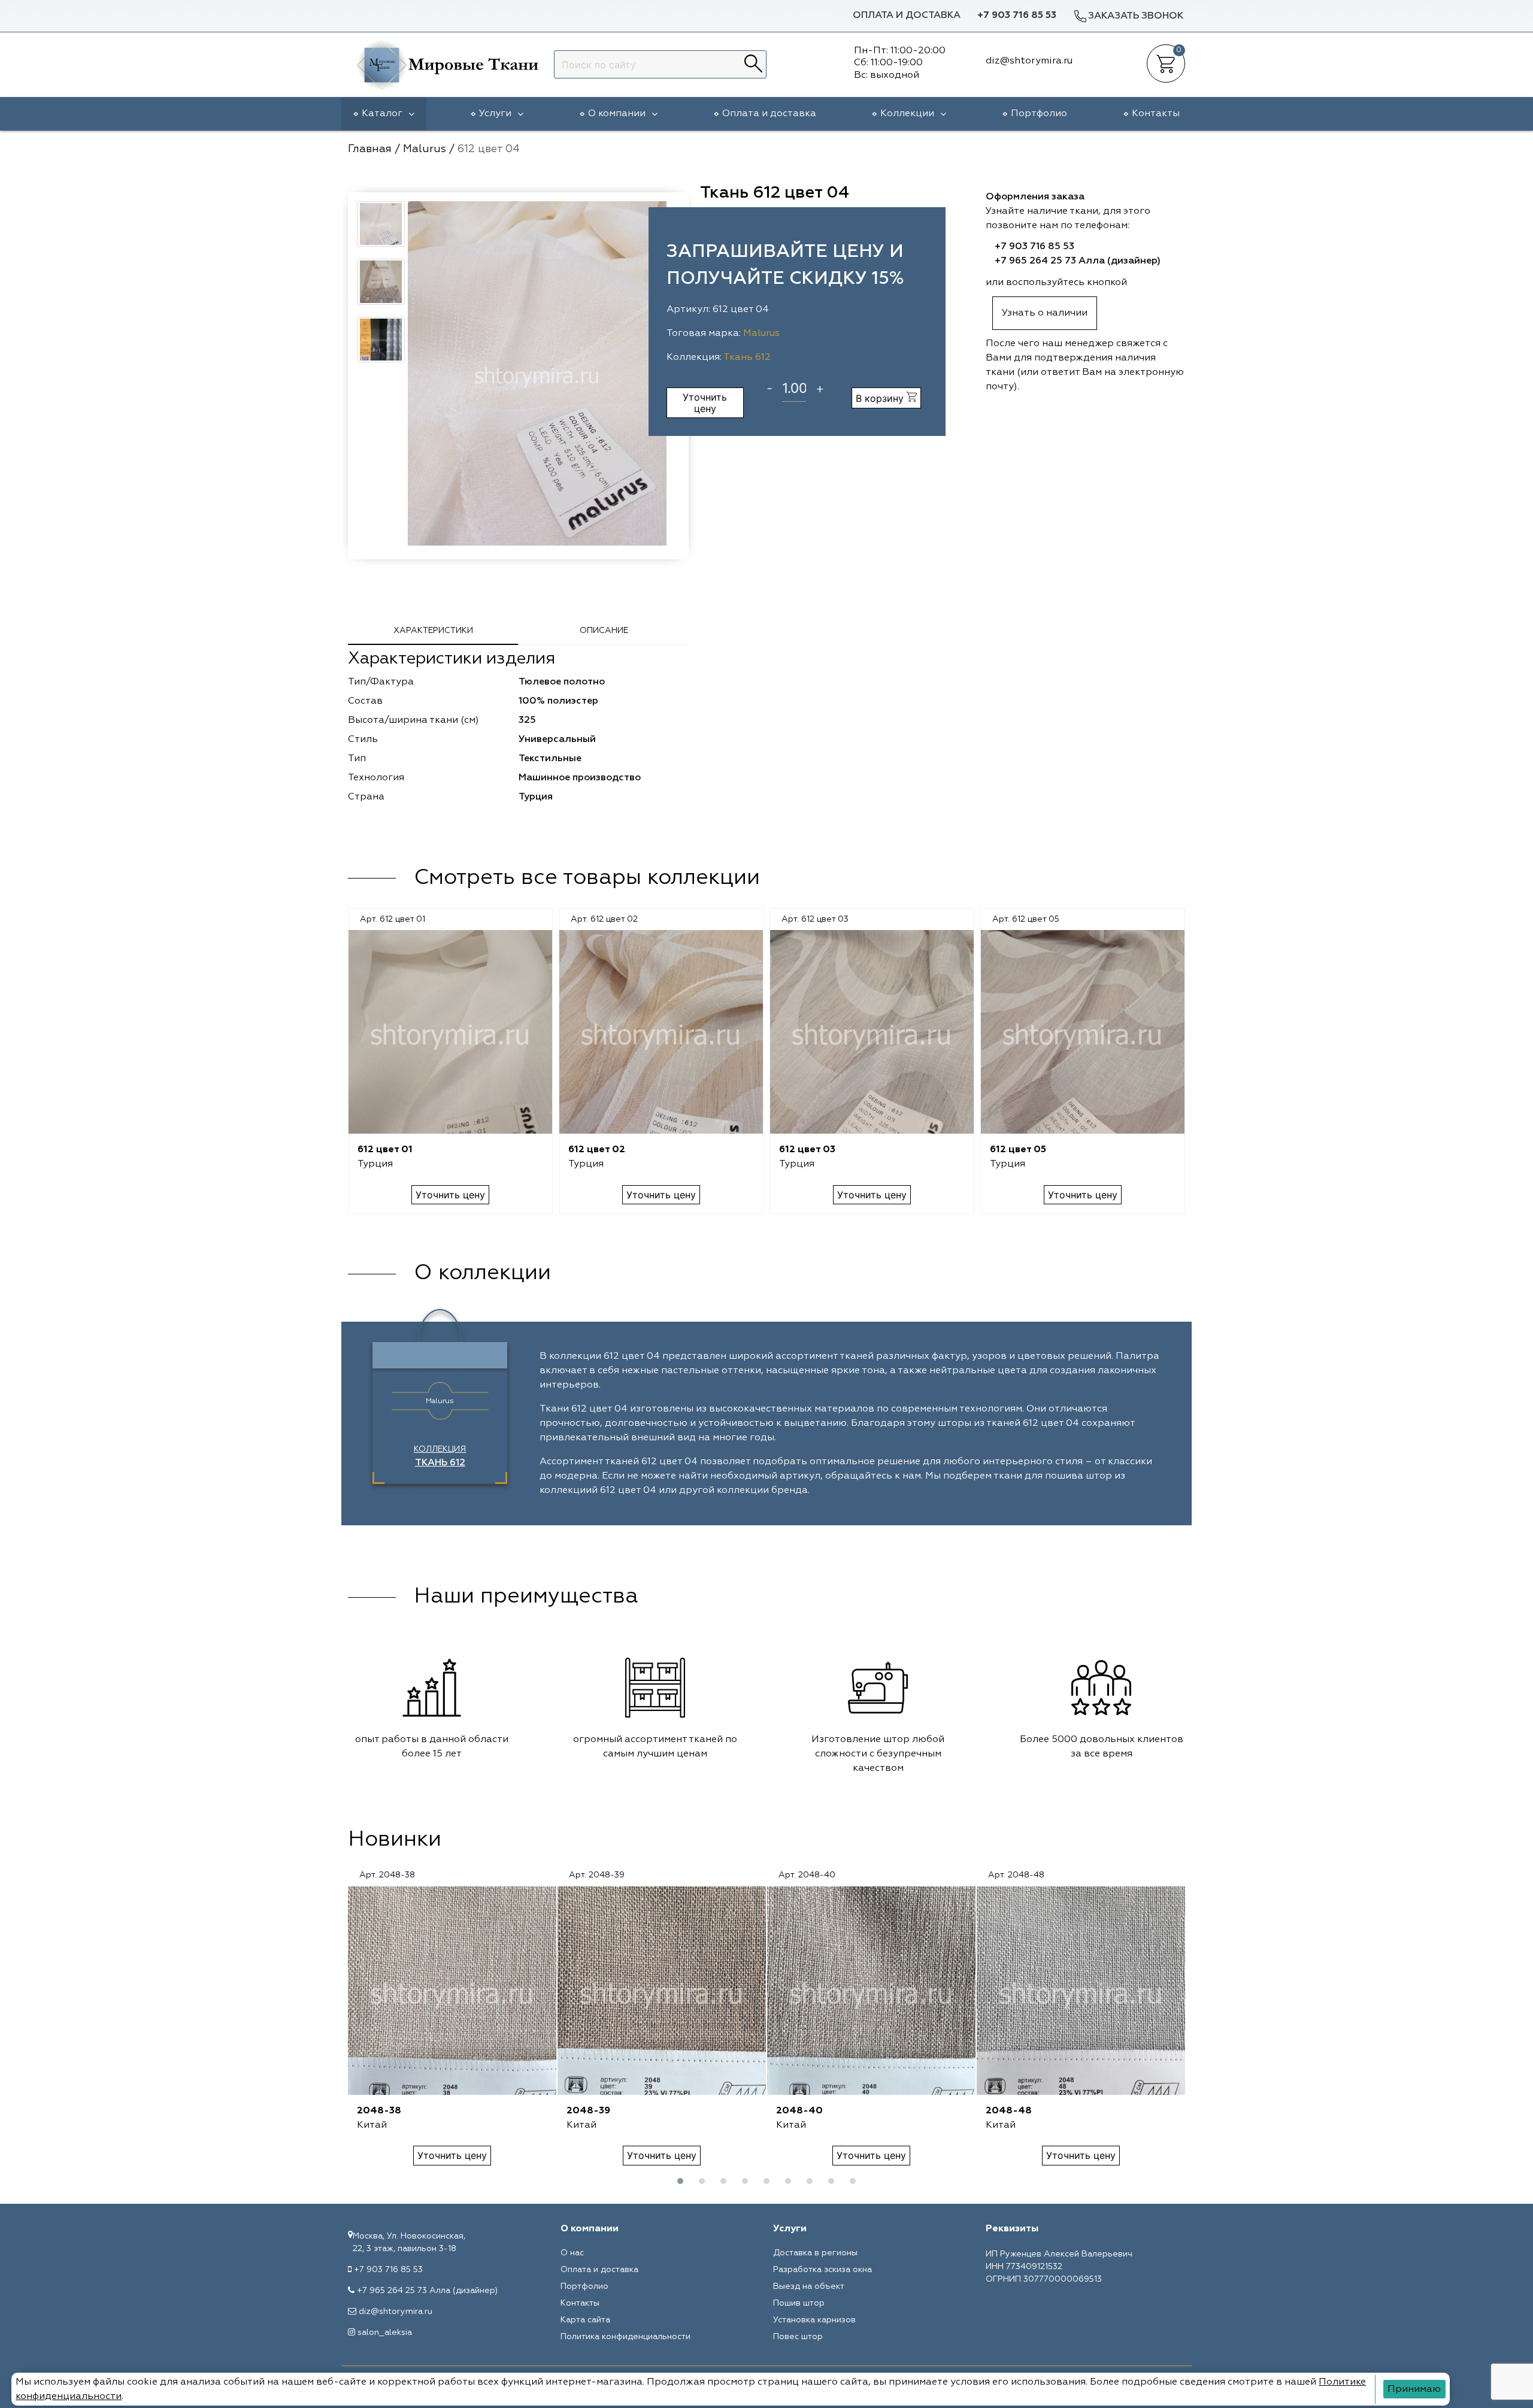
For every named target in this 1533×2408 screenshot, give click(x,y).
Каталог (382, 114)
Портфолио (1039, 114)
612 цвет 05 (1018, 1150)
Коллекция (440, 1456)
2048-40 (799, 2111)
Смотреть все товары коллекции (587, 878)
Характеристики (433, 631)
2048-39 (588, 2111)
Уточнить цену (705, 402)
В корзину (881, 398)
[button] (680, 2181)
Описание (604, 631)
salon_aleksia (385, 2333)
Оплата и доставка (907, 16)
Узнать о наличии (1045, 313)
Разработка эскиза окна (822, 2270)
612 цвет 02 (597, 1150)
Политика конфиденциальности (625, 2337)
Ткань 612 (747, 358)
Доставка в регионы (815, 2253)
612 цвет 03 (807, 1150)
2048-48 (1009, 2111)
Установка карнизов (814, 2320)
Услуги (495, 114)
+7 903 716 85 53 (1017, 16)
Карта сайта (585, 2320)
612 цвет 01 (385, 1150)
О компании (617, 114)
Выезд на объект (809, 2286)
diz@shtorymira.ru (396, 2312)
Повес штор (798, 2337)
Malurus (761, 334)
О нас (572, 2253)
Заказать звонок (1136, 16)
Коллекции (907, 114)
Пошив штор (799, 2303)
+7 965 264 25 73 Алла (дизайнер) (1078, 261)
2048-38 (379, 2111)
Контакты (1156, 114)
